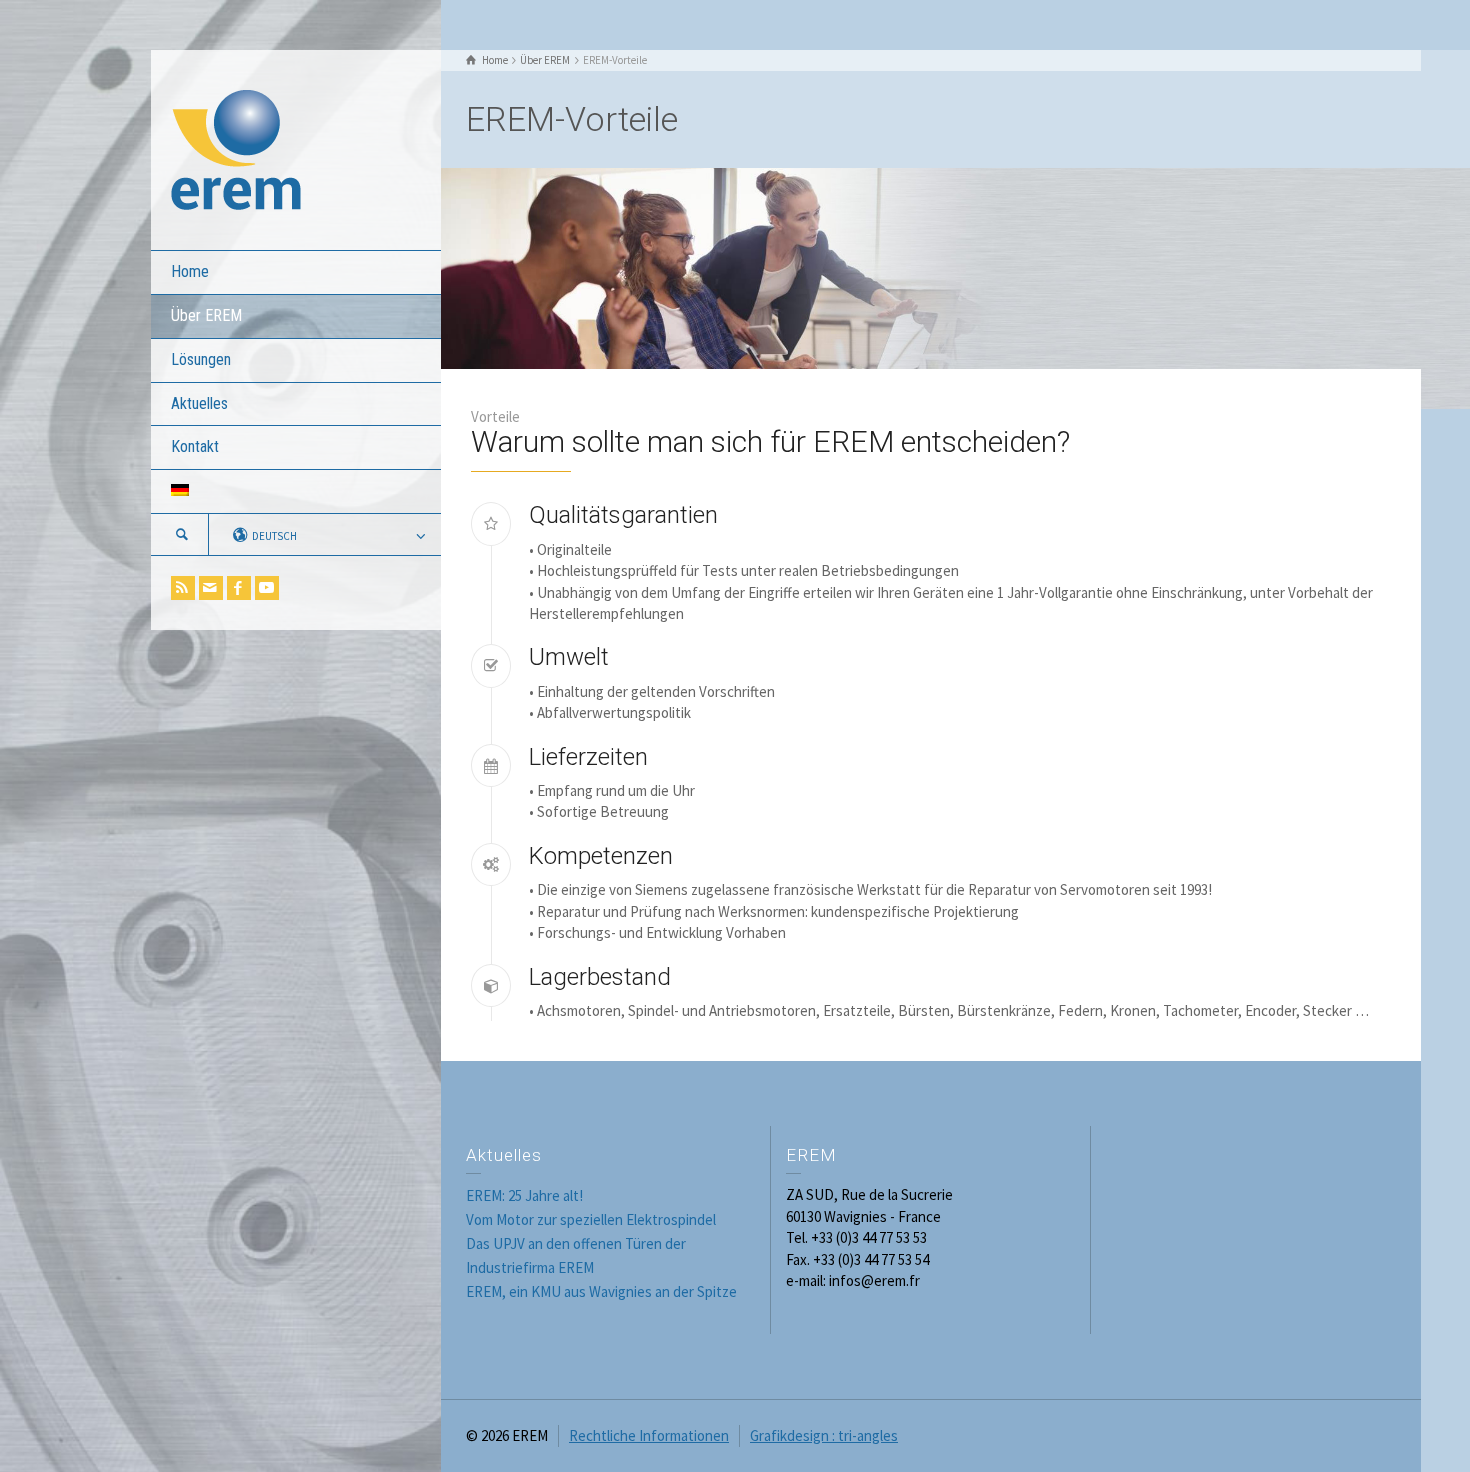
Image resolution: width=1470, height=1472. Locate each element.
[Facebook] (239, 588)
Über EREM (206, 315)
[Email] (211, 588)
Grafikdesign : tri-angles (824, 1435)
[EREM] (236, 148)
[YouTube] (267, 588)
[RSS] (183, 588)
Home (190, 271)
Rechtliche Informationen (649, 1435)
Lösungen (201, 359)
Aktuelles (199, 403)
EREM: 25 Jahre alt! (524, 1195)
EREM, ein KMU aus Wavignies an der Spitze (601, 1291)
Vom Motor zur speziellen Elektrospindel (591, 1219)
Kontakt (195, 446)
